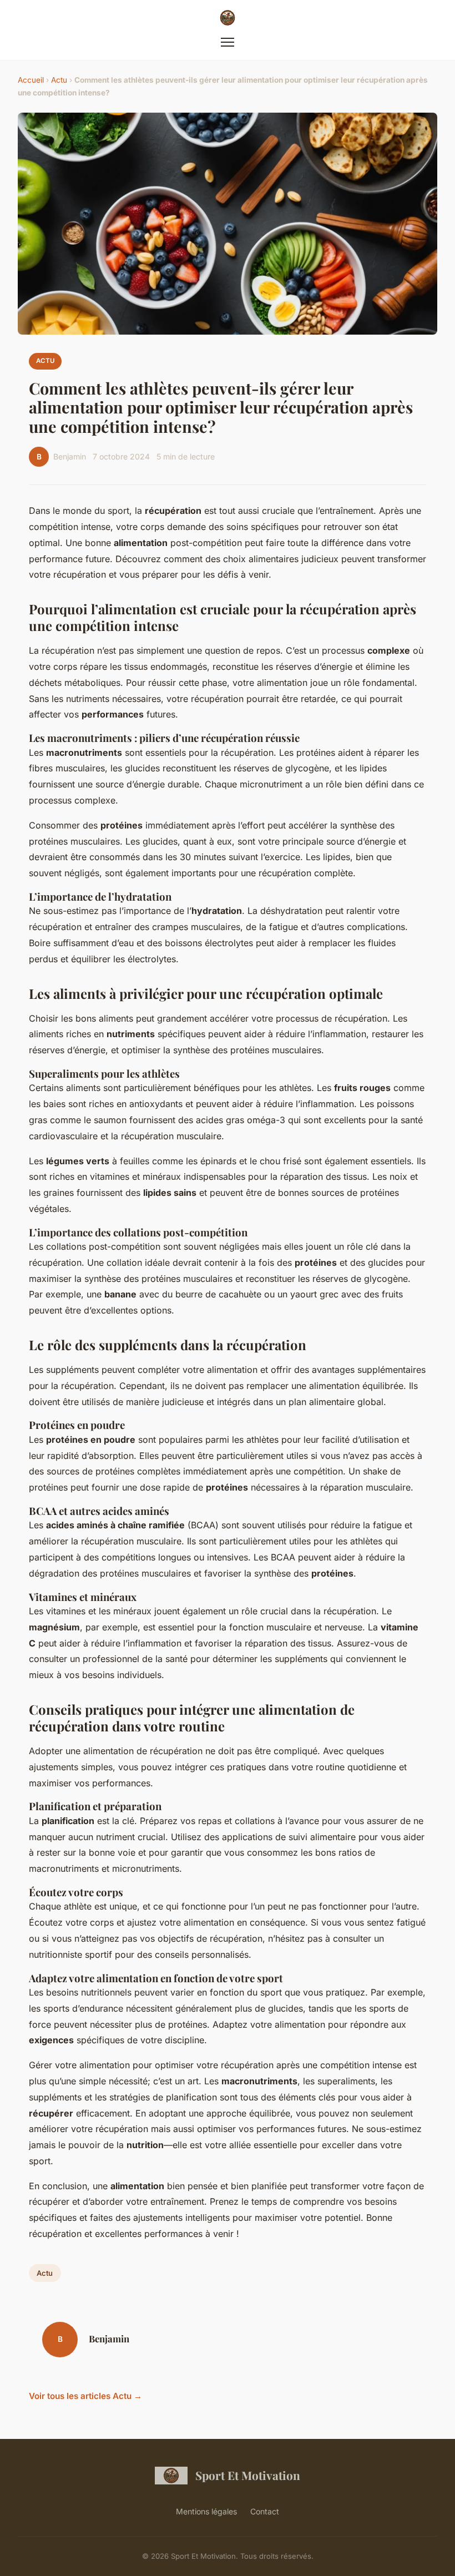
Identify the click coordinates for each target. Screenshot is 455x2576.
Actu (59, 80)
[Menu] (228, 42)
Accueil (31, 80)
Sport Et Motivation (248, 2475)
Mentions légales (206, 2511)
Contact (265, 2511)
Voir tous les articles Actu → (85, 2396)
